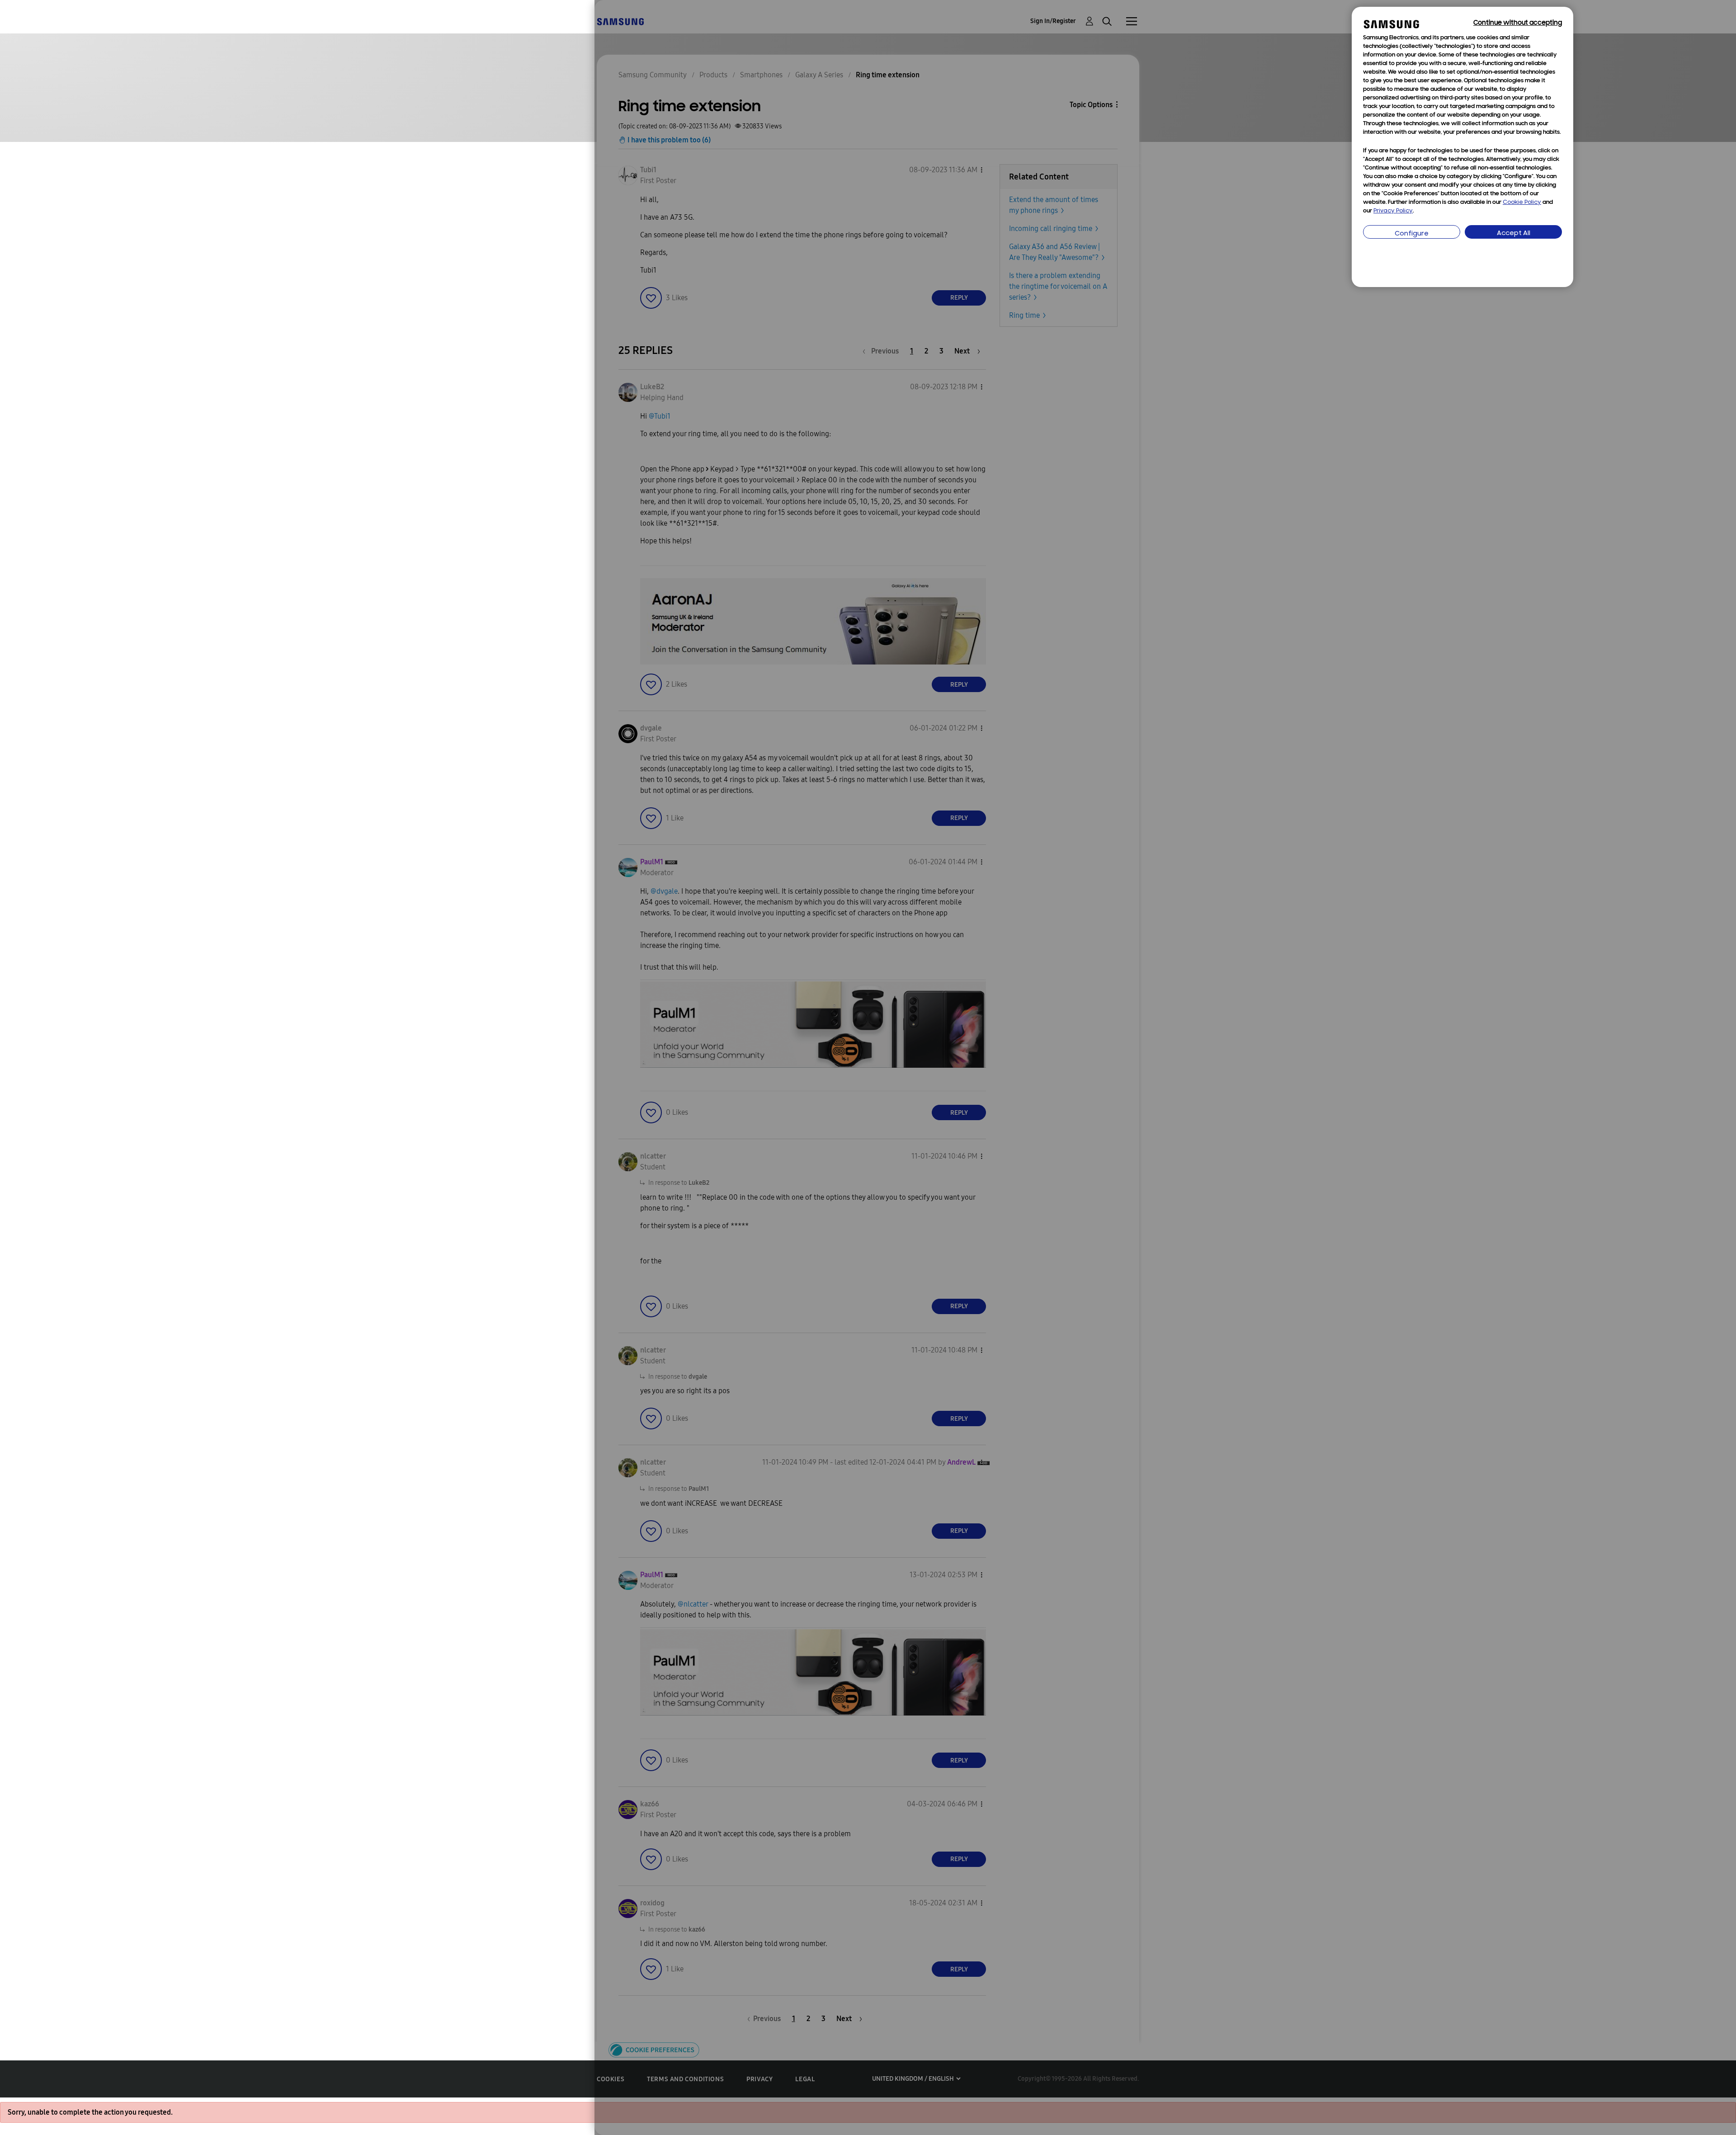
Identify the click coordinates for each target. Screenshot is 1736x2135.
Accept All (1514, 233)
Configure (1412, 234)
